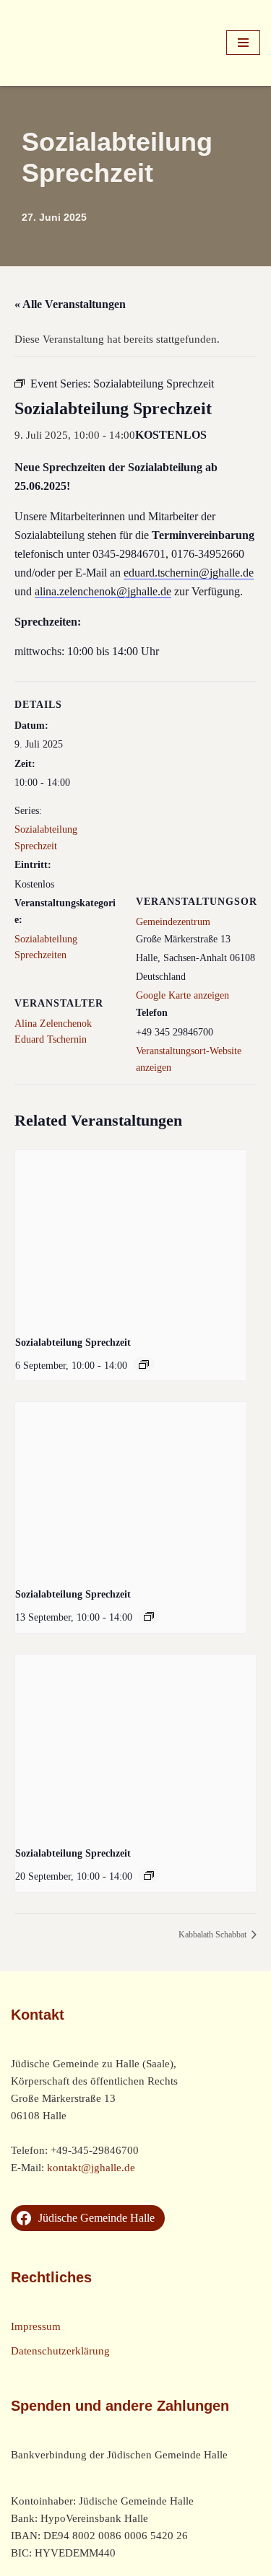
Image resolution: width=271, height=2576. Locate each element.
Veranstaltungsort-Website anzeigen (189, 1059)
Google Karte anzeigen (182, 995)
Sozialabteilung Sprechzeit (46, 837)
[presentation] (131, 1237)
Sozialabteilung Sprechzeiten (46, 947)
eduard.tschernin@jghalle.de (189, 573)
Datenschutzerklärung (60, 2351)
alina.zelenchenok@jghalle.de (103, 591)
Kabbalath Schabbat (214, 1935)
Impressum (36, 2326)
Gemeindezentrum (173, 922)
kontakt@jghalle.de (91, 2168)
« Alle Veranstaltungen (70, 304)
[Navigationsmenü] (243, 43)
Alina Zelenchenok (53, 1024)
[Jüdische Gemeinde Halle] (54, 43)
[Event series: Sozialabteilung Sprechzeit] (144, 1364)
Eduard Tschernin (51, 1039)
